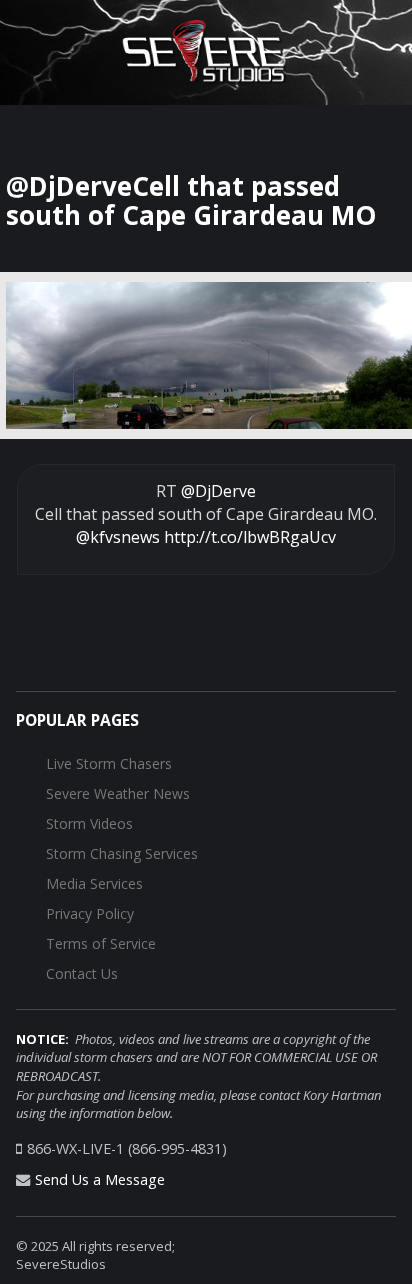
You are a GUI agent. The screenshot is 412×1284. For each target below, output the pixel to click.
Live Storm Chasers (109, 763)
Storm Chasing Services (122, 853)
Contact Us (82, 973)
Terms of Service (101, 943)
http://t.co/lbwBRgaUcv (250, 537)
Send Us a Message (100, 1179)
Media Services (94, 883)
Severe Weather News (118, 793)
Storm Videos (89, 823)
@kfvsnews (118, 537)
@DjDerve (218, 491)
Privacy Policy (90, 913)
